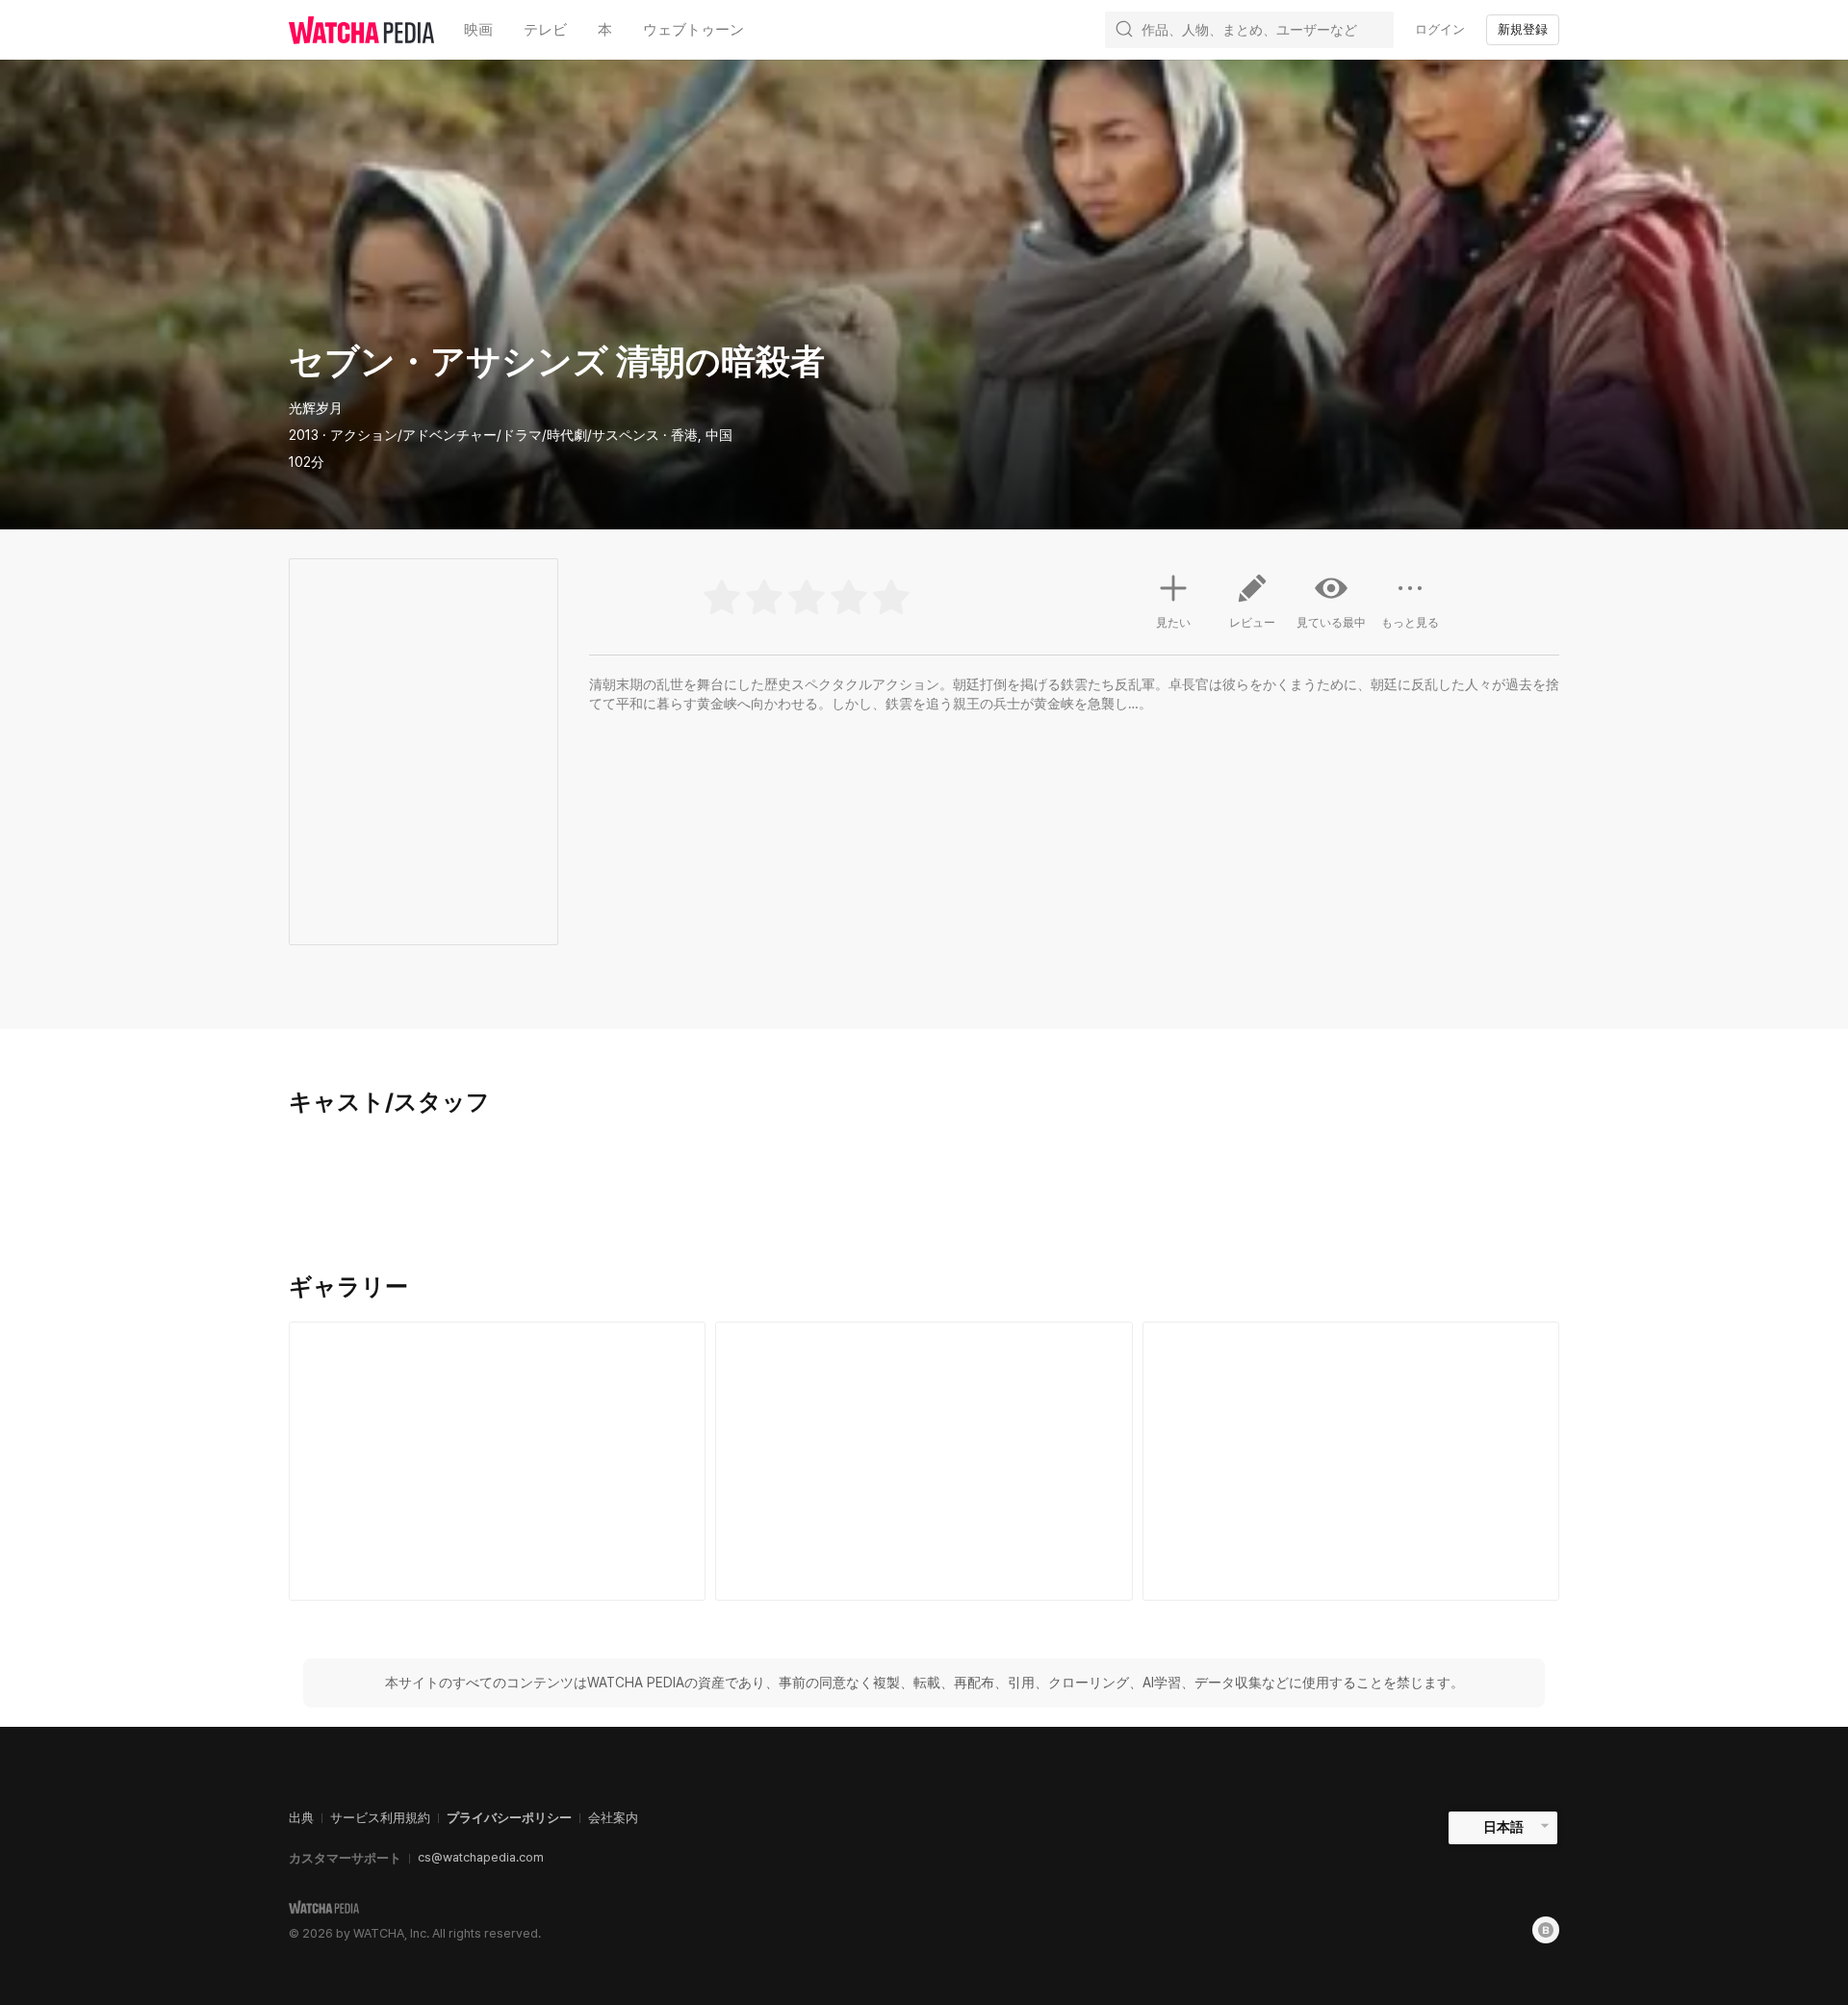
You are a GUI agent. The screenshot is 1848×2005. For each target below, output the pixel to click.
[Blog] (1546, 1930)
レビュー (1252, 623)
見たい (1173, 623)
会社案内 (613, 1818)
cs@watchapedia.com (481, 1857)
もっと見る (1410, 623)
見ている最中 (1331, 623)
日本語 (1503, 1827)
